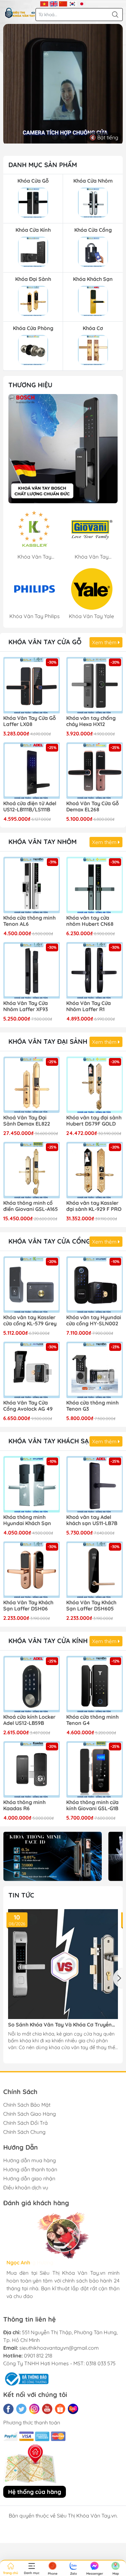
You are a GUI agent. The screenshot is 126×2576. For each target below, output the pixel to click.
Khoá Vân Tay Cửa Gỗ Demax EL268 (93, 807)
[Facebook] (8, 2409)
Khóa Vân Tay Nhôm (42, 842)
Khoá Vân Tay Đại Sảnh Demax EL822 (27, 1121)
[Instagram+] (34, 2409)
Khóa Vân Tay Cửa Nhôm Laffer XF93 (26, 1006)
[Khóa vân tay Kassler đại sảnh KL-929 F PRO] (94, 1170)
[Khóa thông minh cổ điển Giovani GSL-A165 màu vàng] (31, 1170)
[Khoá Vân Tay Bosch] (63, 449)
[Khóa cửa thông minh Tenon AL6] (31, 885)
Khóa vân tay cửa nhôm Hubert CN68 (90, 921)
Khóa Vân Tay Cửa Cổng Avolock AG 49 (28, 1406)
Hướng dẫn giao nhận (29, 2178)
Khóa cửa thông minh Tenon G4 (92, 1720)
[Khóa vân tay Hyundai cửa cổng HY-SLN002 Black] (94, 1284)
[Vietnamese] (44, 3)
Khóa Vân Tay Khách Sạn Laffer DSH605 (91, 1606)
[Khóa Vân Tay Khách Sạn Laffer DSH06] (31, 1570)
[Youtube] (47, 2409)
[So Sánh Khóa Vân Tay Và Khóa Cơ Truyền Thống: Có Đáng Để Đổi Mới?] (63, 1964)
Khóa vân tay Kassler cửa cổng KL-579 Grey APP (30, 1321)
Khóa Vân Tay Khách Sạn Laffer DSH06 (28, 1606)
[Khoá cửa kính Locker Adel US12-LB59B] (31, 1684)
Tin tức (21, 1895)
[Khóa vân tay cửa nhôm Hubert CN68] (94, 885)
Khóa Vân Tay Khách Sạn (51, 1441)
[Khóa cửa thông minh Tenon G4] (94, 1684)
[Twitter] (21, 2409)
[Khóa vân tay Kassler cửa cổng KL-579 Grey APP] (31, 1284)
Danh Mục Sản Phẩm (43, 165)
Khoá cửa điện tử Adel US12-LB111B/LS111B (30, 807)
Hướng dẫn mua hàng (30, 2160)
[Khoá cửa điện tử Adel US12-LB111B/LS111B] (31, 770)
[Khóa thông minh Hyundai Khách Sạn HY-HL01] (31, 1484)
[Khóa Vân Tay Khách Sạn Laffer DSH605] (94, 1570)
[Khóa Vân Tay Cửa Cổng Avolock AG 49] (31, 1370)
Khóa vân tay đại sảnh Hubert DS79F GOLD (94, 1121)
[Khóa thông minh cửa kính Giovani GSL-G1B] (94, 1769)
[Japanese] (82, 3)
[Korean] (73, 3)
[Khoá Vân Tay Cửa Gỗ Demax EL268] (94, 770)
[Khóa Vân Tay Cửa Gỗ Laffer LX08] (31, 685)
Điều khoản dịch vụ (26, 2187)
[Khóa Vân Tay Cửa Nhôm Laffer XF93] (31, 970)
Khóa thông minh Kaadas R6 (24, 1805)
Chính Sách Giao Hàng (30, 2114)
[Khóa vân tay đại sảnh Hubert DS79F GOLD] (94, 1085)
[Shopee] (60, 2409)
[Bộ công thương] (26, 2378)
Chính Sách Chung (24, 2132)
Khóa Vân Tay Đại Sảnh (48, 1041)
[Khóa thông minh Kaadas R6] (31, 1769)
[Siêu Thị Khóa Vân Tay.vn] (20, 13)
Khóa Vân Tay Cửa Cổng (49, 1241)
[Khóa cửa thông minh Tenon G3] (94, 1370)
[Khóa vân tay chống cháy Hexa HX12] (94, 685)
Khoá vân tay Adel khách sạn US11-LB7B (92, 1520)
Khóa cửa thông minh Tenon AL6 (29, 921)
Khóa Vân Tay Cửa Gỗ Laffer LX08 (30, 721)
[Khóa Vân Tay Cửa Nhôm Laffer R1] (94, 970)
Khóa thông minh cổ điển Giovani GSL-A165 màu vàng (31, 1206)
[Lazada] (73, 2409)
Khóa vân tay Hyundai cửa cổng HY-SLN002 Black (94, 1321)
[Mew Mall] (52, 1856)
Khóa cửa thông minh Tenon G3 (92, 1406)
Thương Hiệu (30, 385)
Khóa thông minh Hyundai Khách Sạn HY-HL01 (27, 1521)
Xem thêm (105, 642)
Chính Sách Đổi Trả (26, 2123)
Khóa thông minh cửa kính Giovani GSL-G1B (92, 1805)
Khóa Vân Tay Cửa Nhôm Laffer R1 (89, 1006)
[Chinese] (63, 3)
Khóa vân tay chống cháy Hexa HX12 (91, 721)
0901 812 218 (38, 2356)
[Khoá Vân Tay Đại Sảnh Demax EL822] (31, 1085)
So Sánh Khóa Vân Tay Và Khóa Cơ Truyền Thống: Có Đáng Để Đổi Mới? (60, 2025)
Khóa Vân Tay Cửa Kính (48, 1641)
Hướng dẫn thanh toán (30, 2169)
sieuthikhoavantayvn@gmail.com (59, 2348)
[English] (54, 3)
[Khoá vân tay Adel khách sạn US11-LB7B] (94, 1484)
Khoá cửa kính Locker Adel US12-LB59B (29, 1720)
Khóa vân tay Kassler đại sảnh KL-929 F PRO (94, 1206)
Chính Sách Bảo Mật (27, 2105)
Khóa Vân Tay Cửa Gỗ (45, 642)
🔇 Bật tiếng (104, 137)
